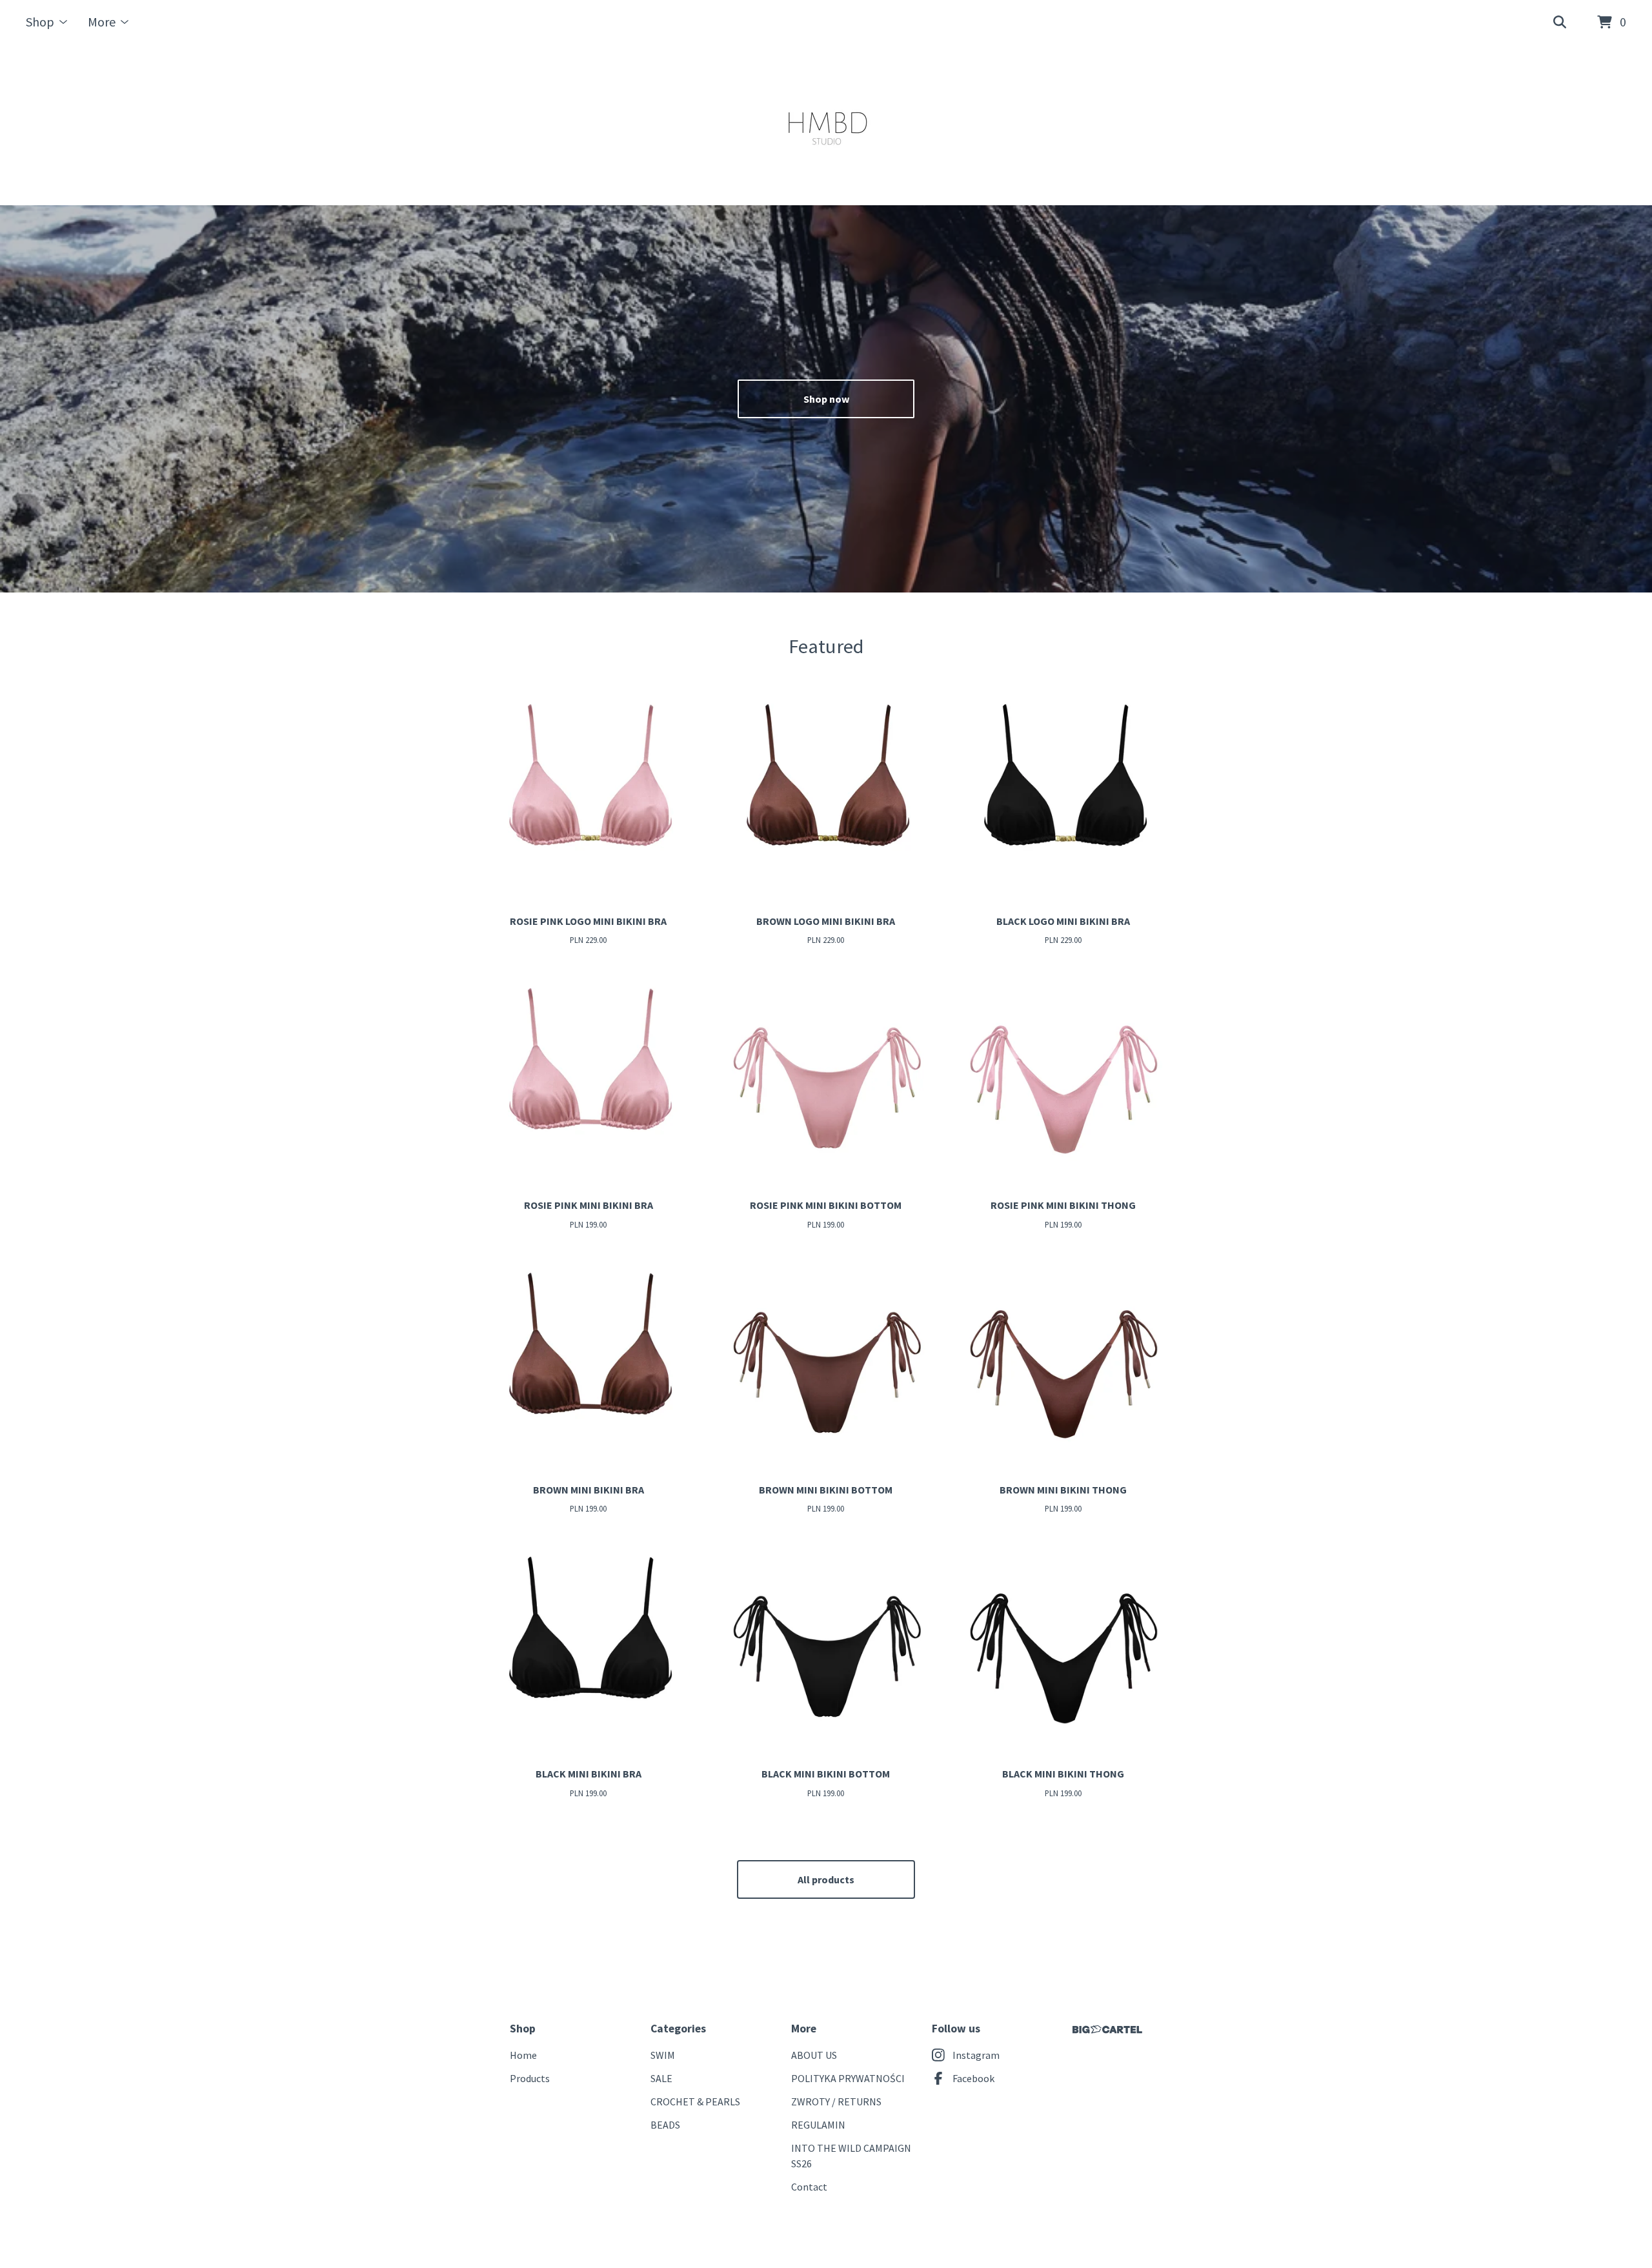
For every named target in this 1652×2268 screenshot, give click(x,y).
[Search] (1560, 23)
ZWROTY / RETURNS (836, 2101)
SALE (661, 2078)
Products (530, 2078)
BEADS (665, 2125)
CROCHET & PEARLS (695, 2101)
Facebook (973, 2078)
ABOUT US (814, 2055)
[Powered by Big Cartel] (1107, 2030)
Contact (809, 2187)
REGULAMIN (818, 2125)
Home (523, 2055)
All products (826, 1879)
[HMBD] (826, 125)
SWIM (663, 2055)
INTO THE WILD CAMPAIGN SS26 (851, 2156)
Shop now (826, 399)
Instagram (976, 2055)
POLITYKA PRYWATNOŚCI (848, 2078)
